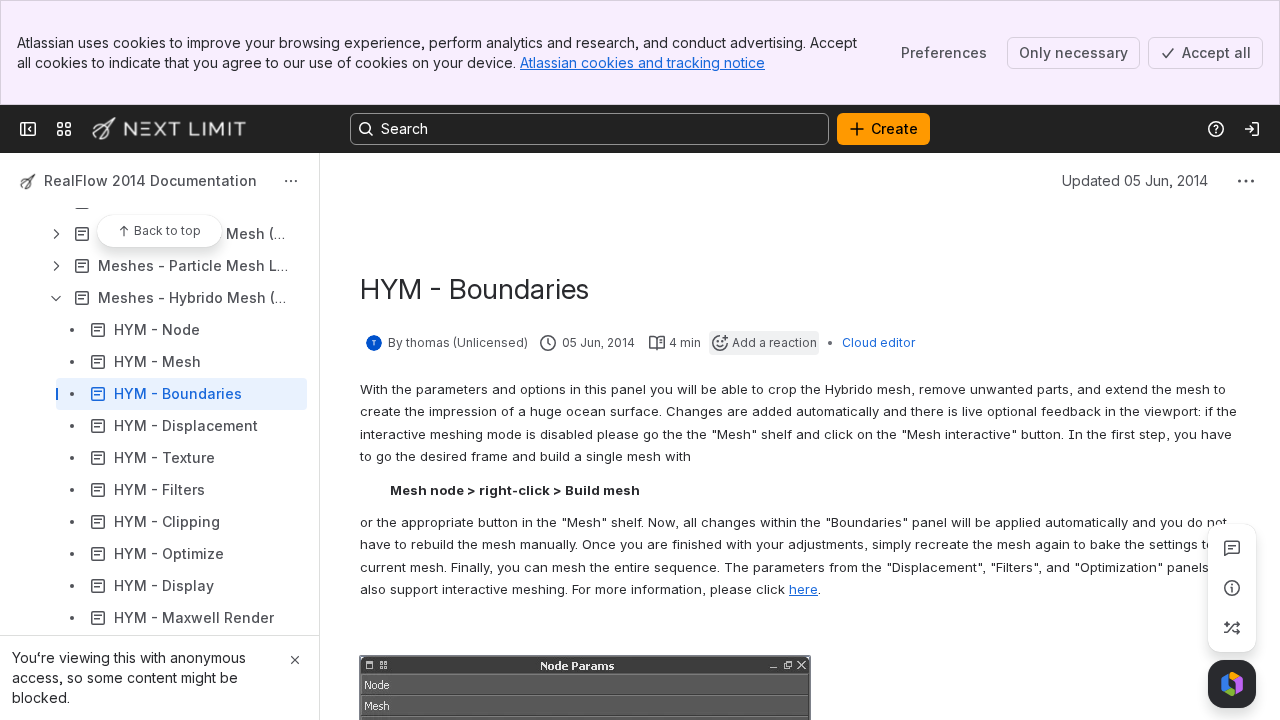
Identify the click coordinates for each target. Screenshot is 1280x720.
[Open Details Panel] (1232, 588)
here (803, 589)
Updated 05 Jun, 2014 (1135, 180)
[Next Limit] (170, 129)
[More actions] (291, 181)
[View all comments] (1232, 548)
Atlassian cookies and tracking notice (642, 62)
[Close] (295, 660)
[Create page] (1232, 628)
